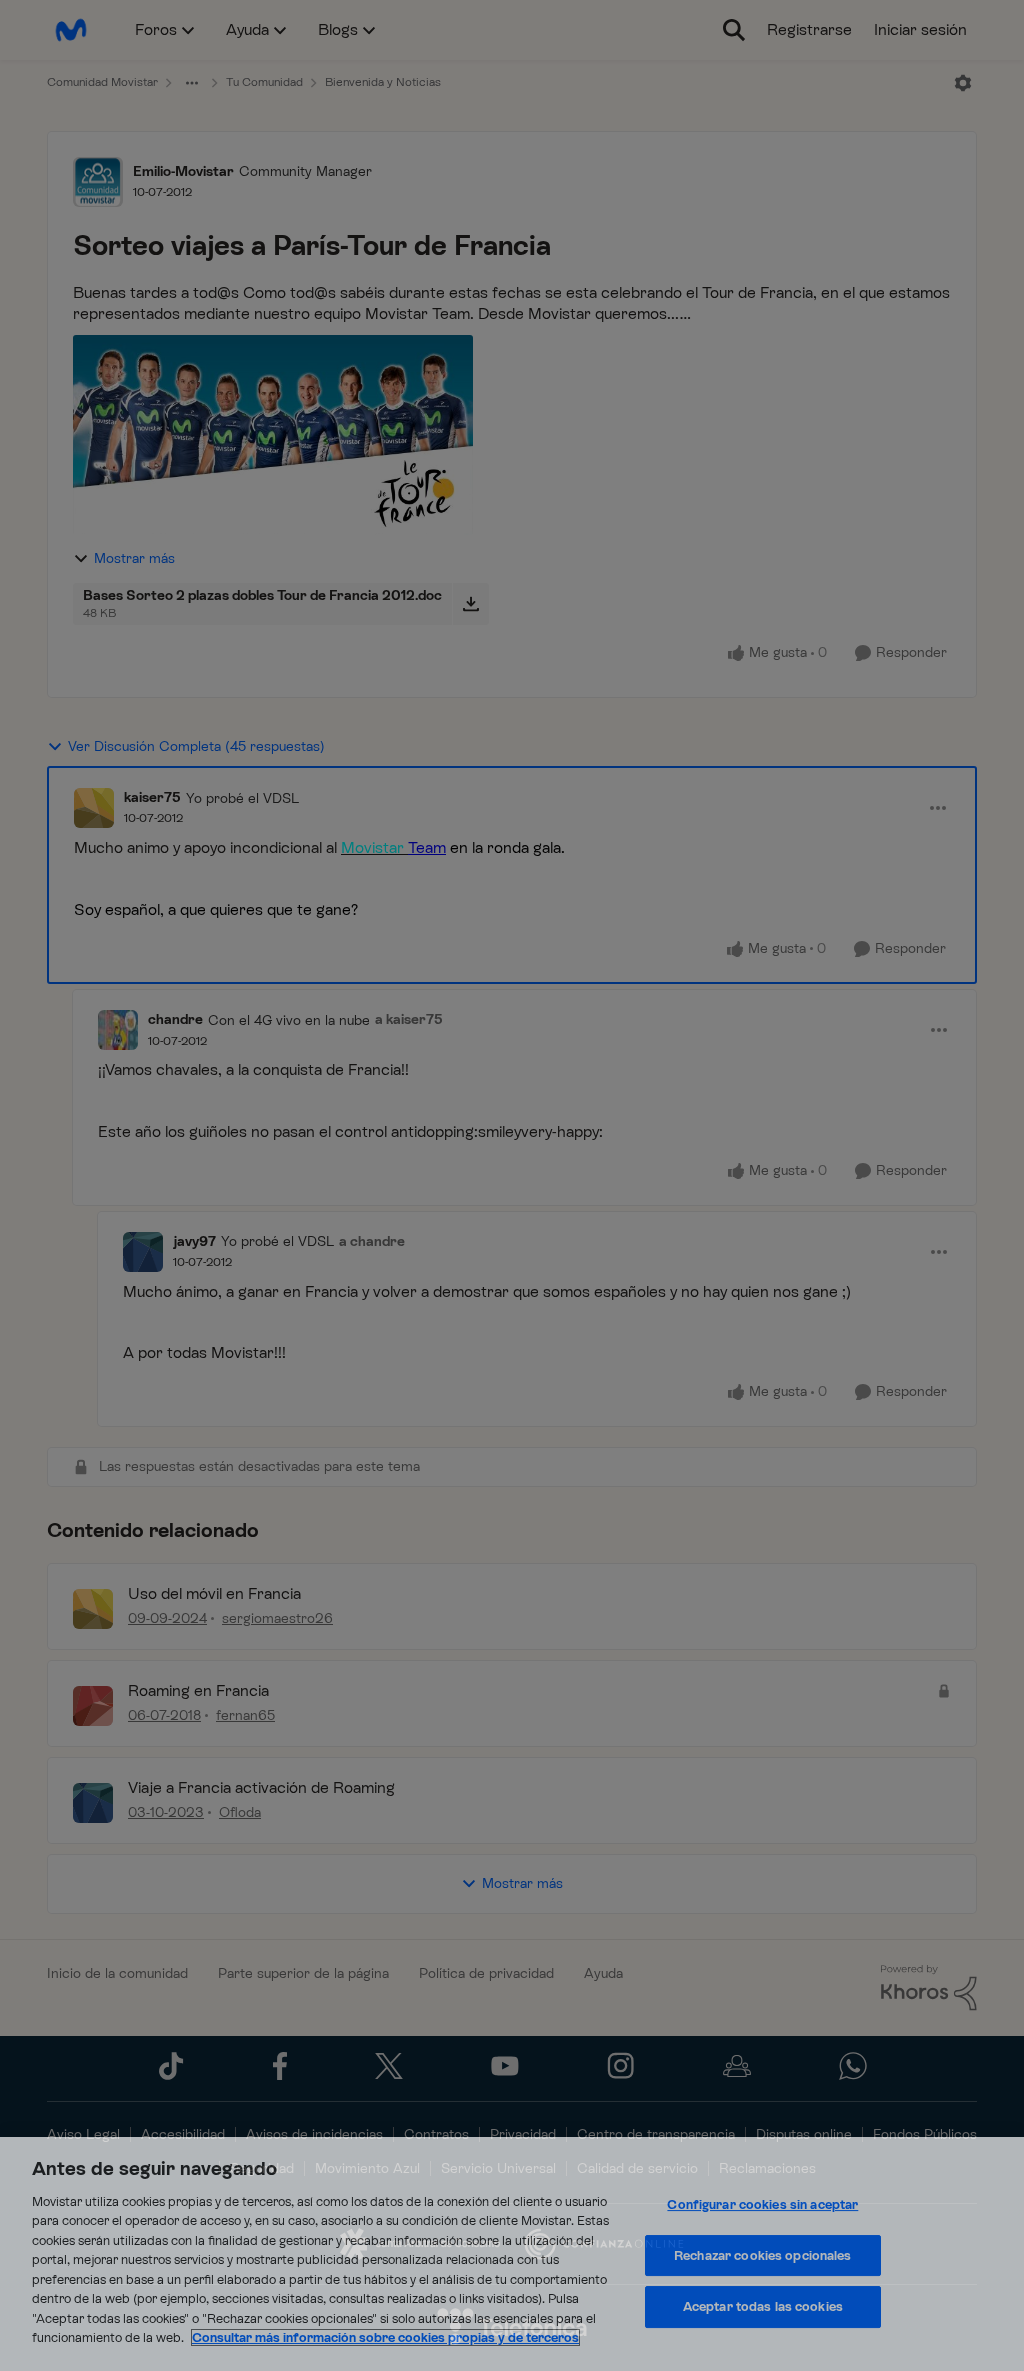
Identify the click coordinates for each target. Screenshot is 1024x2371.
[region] (512, 2254)
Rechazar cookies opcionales (763, 2255)
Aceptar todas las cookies (763, 2306)
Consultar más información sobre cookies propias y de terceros (385, 2337)
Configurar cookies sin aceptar (762, 2204)
